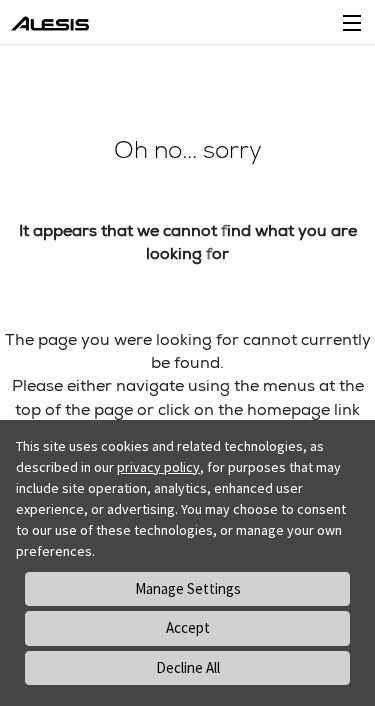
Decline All (188, 667)
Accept (188, 627)
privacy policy (158, 467)
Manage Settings (188, 588)
